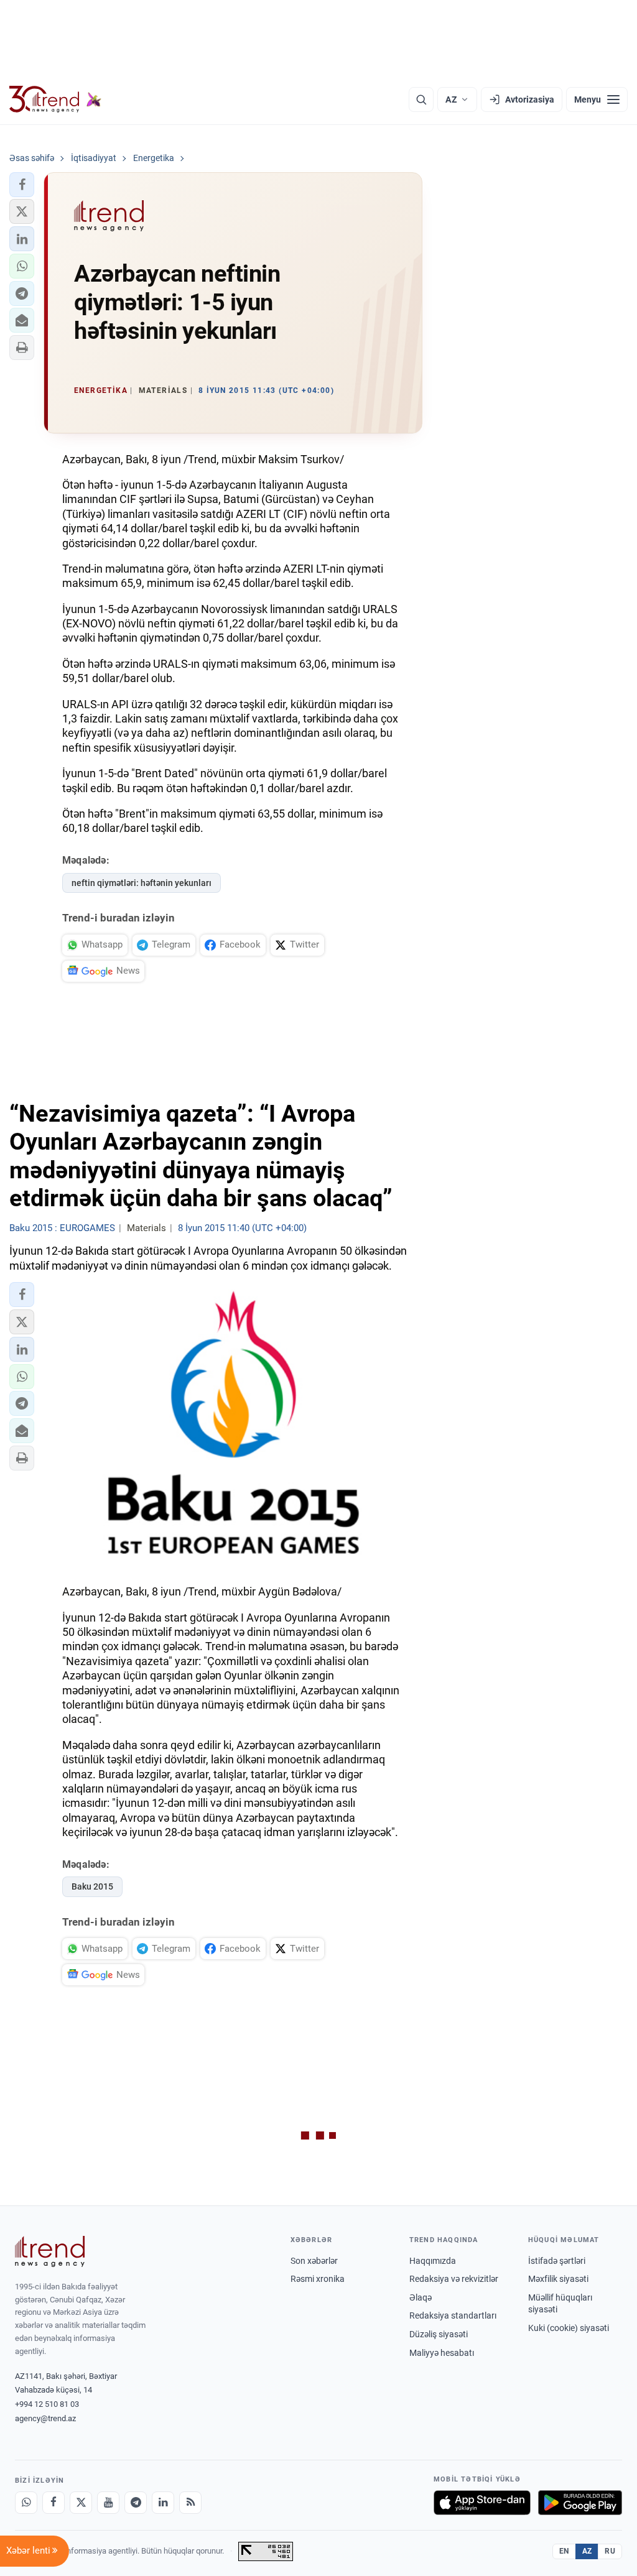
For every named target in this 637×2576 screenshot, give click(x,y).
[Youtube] (108, 2503)
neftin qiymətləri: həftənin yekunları (142, 883)
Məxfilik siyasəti (558, 2279)
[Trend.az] (55, 99)
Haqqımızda (433, 2261)
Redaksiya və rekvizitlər (454, 2279)
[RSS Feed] (190, 2503)
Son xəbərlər (314, 2261)
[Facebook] (53, 2503)
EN (564, 2551)
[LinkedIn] (163, 2503)
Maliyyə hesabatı (442, 2353)
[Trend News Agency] (50, 2251)
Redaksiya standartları (453, 2315)
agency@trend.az (45, 2418)
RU (610, 2551)
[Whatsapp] (26, 2503)
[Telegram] (136, 2503)
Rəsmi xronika (318, 2279)
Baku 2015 (92, 1886)
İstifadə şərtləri (557, 2261)
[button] (22, 185)
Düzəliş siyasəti (439, 2334)
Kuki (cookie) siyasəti (569, 2328)
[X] (81, 2503)
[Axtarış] (421, 99)
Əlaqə (421, 2297)
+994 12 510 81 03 (47, 2404)
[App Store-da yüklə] (482, 2503)
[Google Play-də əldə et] (580, 2503)
